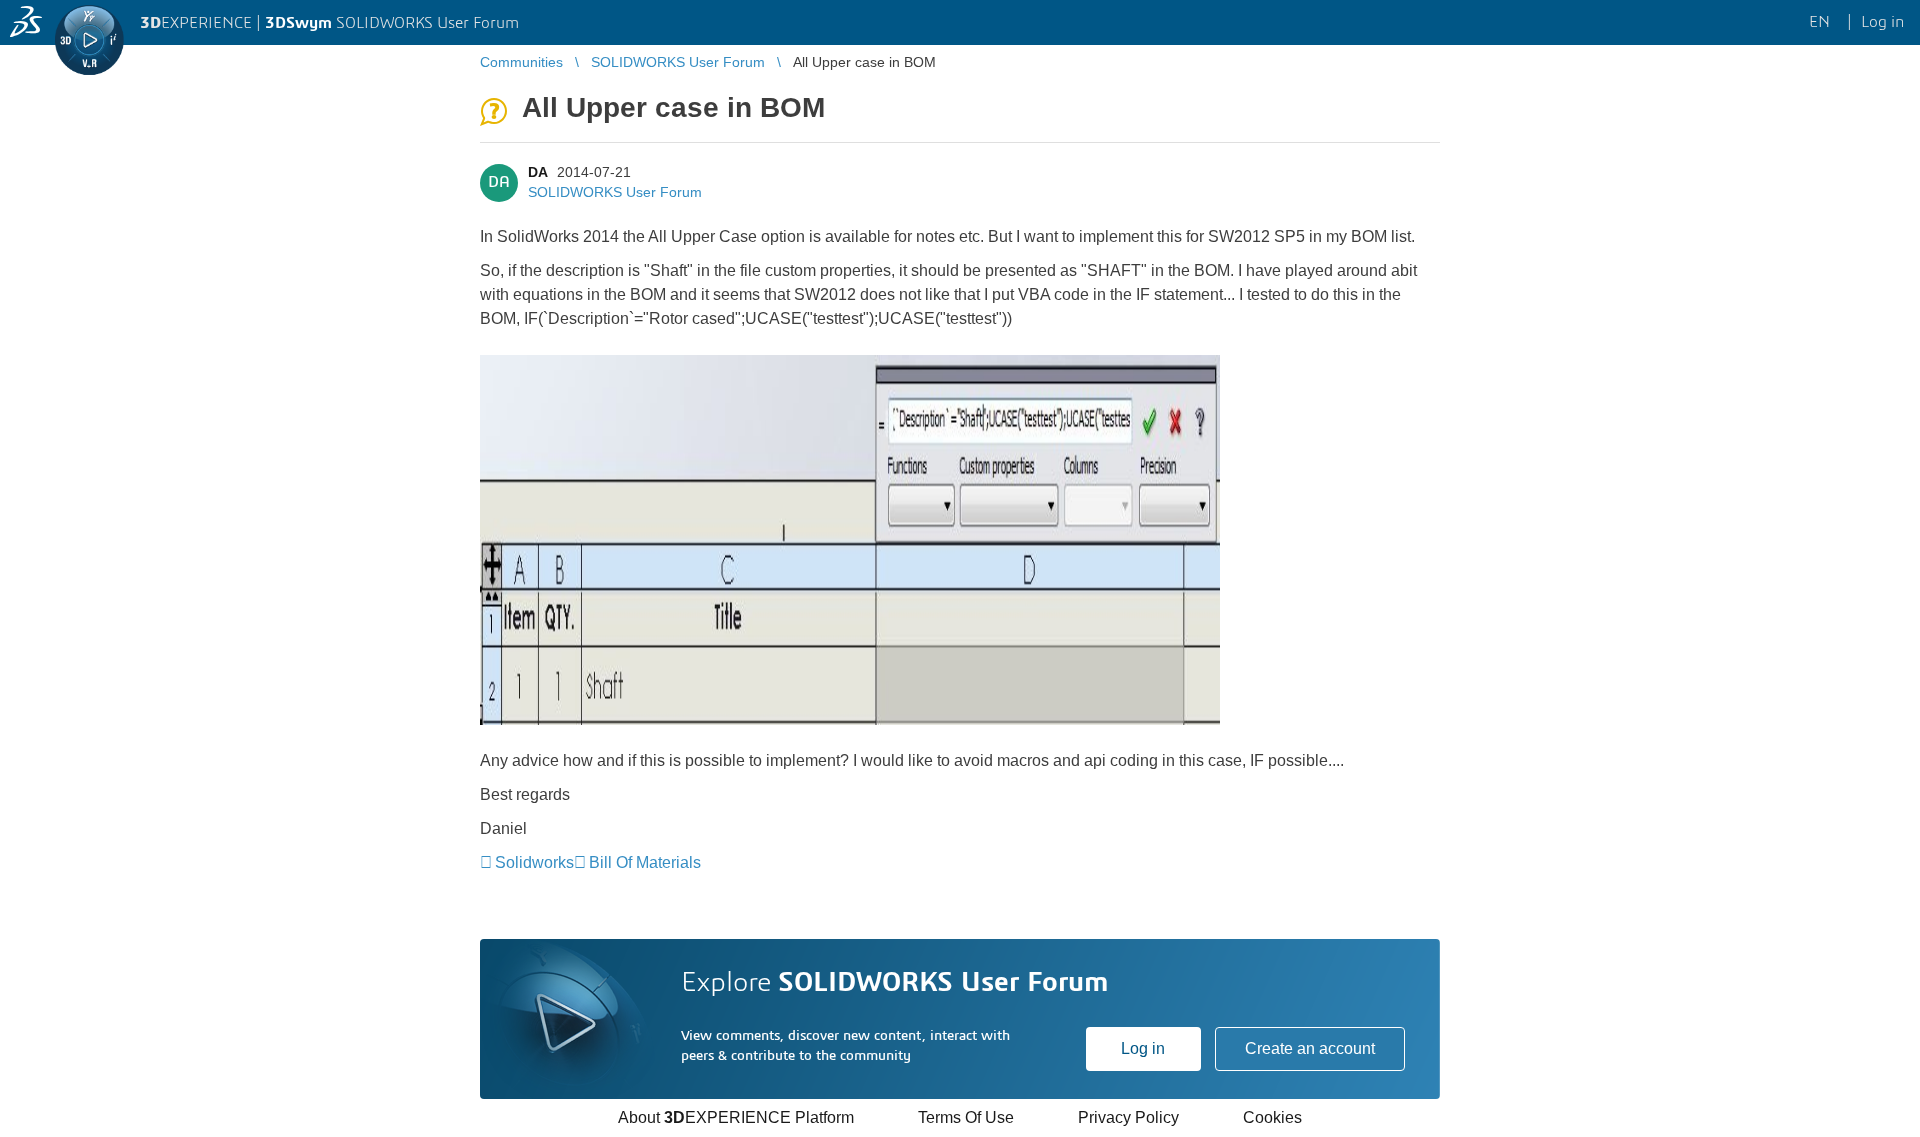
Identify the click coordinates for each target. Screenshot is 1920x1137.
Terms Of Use (966, 1117)
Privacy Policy (1128, 1117)
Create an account (1310, 1048)
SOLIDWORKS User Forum (615, 192)
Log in (1143, 1048)
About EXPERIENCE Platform (736, 1117)
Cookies (1272, 1117)
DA (537, 172)
